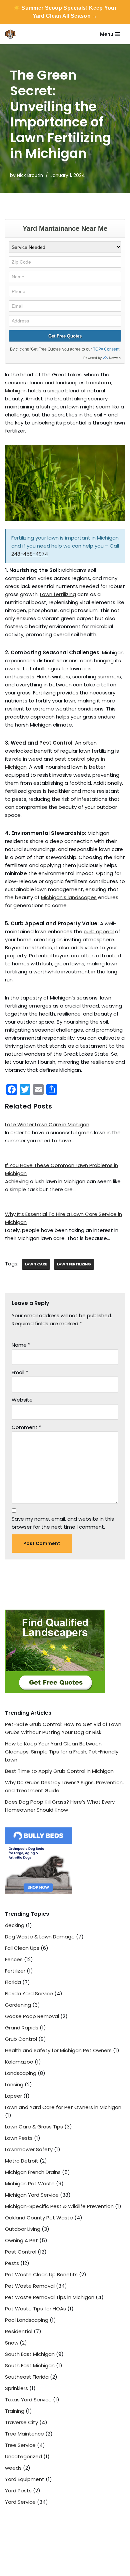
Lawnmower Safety (29, 2149)
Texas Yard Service (28, 2400)
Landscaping (21, 2073)
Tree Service (20, 2445)
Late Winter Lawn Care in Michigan (47, 1124)
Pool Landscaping (27, 2320)
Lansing (14, 2084)
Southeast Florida (27, 2377)
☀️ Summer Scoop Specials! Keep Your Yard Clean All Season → (65, 12)
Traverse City (21, 2422)
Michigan (16, 391)
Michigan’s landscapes (69, 897)
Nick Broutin (30, 175)
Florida (13, 1982)
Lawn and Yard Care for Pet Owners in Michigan (63, 2107)
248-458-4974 (30, 554)
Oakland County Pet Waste (39, 2218)
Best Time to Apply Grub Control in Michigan (59, 1771)
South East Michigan (30, 2354)
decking (15, 1925)
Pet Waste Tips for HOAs (35, 2309)
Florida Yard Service (29, 1993)
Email (20, 1372)
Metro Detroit (22, 2161)
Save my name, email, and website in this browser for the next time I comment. (63, 1523)
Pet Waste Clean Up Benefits (41, 2274)
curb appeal (99, 931)
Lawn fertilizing (58, 594)
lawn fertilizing (74, 1264)
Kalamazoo (19, 2062)
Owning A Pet (21, 2240)
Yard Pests (18, 2491)
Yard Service (20, 2502)
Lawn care (36, 1264)
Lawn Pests (19, 2138)
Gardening (18, 2005)
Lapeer (13, 2096)
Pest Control (56, 743)
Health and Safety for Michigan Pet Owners (58, 2050)
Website (22, 1400)
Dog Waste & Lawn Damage (40, 1937)
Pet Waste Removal (30, 2286)
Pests (12, 2263)
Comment (26, 1427)
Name (21, 1345)
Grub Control (21, 2039)
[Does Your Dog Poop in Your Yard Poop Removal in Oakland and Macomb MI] (12, 34)
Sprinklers (16, 2388)
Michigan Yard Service (32, 2195)
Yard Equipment (25, 2479)
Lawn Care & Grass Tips (34, 2127)
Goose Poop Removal (32, 2016)
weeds (13, 2468)
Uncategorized (23, 2456)
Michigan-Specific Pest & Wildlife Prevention (59, 2206)
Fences (14, 1959)
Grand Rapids (22, 2028)
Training (15, 2411)
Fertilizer (15, 1971)
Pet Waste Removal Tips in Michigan (50, 2297)
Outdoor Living (23, 2229)
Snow (12, 2343)
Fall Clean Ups (22, 1948)
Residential (19, 2331)
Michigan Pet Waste (30, 2183)
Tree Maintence (24, 2434)
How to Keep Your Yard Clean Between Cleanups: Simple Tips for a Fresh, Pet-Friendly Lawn (62, 1752)
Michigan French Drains (33, 2172)
